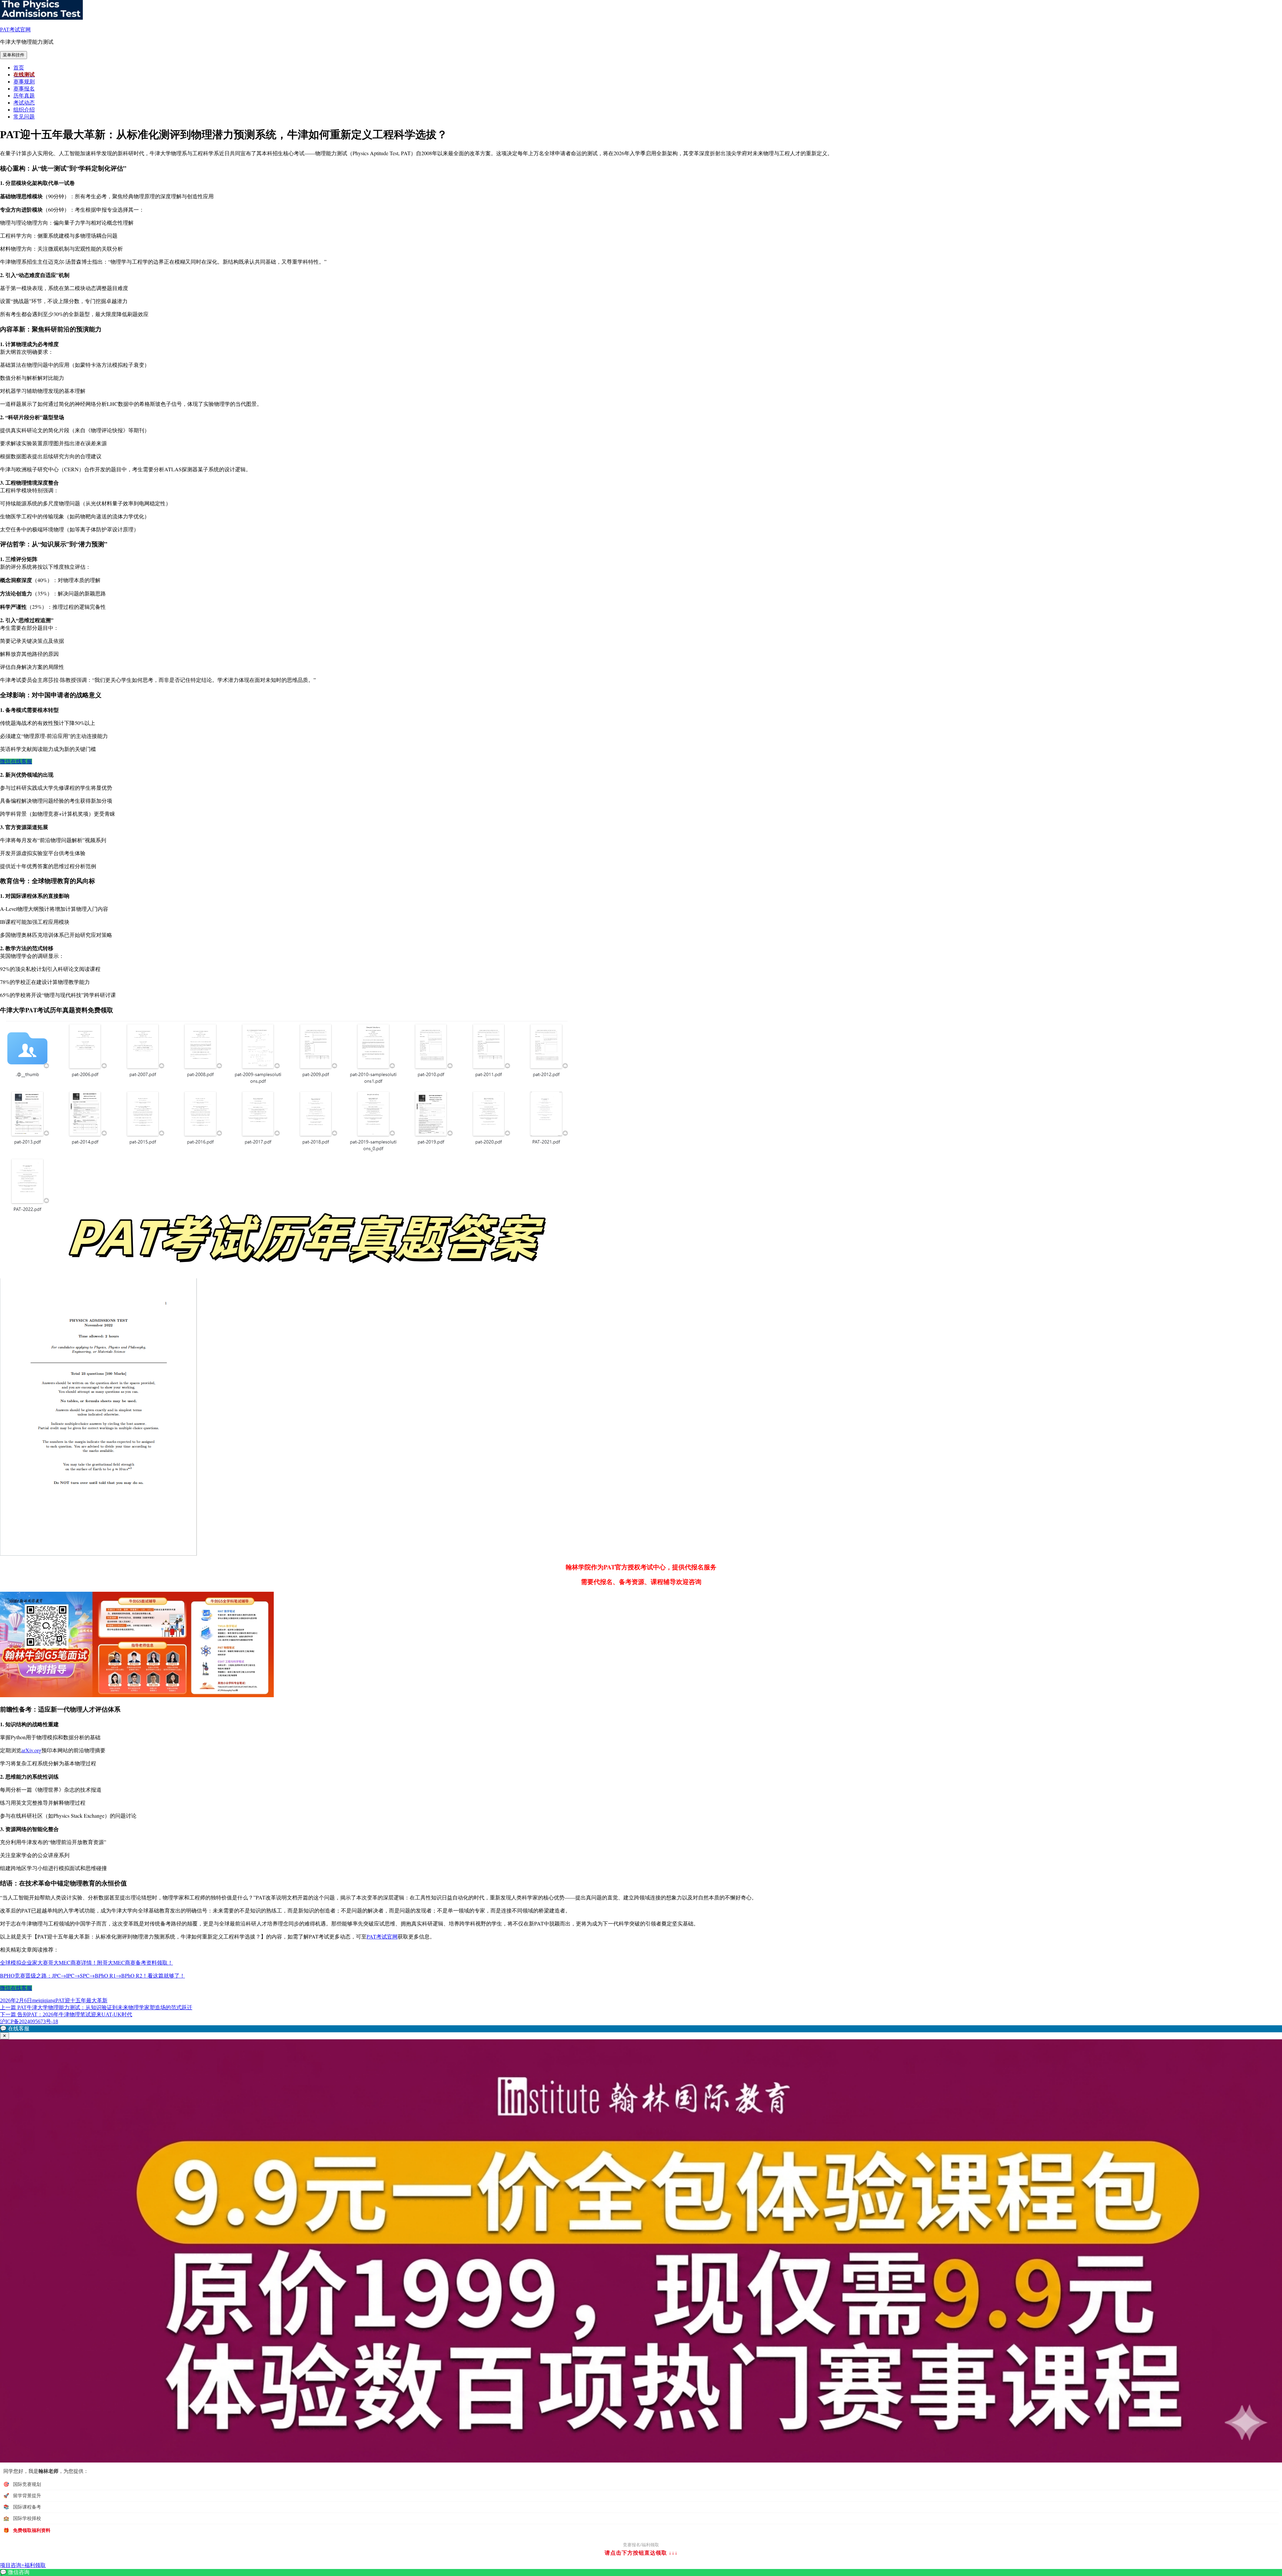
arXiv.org (31, 1750)
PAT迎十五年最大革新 (81, 2000)
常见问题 (24, 117)
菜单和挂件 (14, 55)
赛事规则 (24, 82)
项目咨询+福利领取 (23, 2565)
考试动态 (24, 103)
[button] (641, 2029)
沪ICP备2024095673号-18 (29, 2021)
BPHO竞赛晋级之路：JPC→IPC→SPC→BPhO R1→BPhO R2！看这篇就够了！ (92, 1975)
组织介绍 (24, 110)
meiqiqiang (44, 2000)
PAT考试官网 (15, 30)
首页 (19, 68)
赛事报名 (24, 89)
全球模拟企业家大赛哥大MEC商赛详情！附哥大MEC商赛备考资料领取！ (86, 1962)
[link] (641, 2572)
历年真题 (24, 96)
